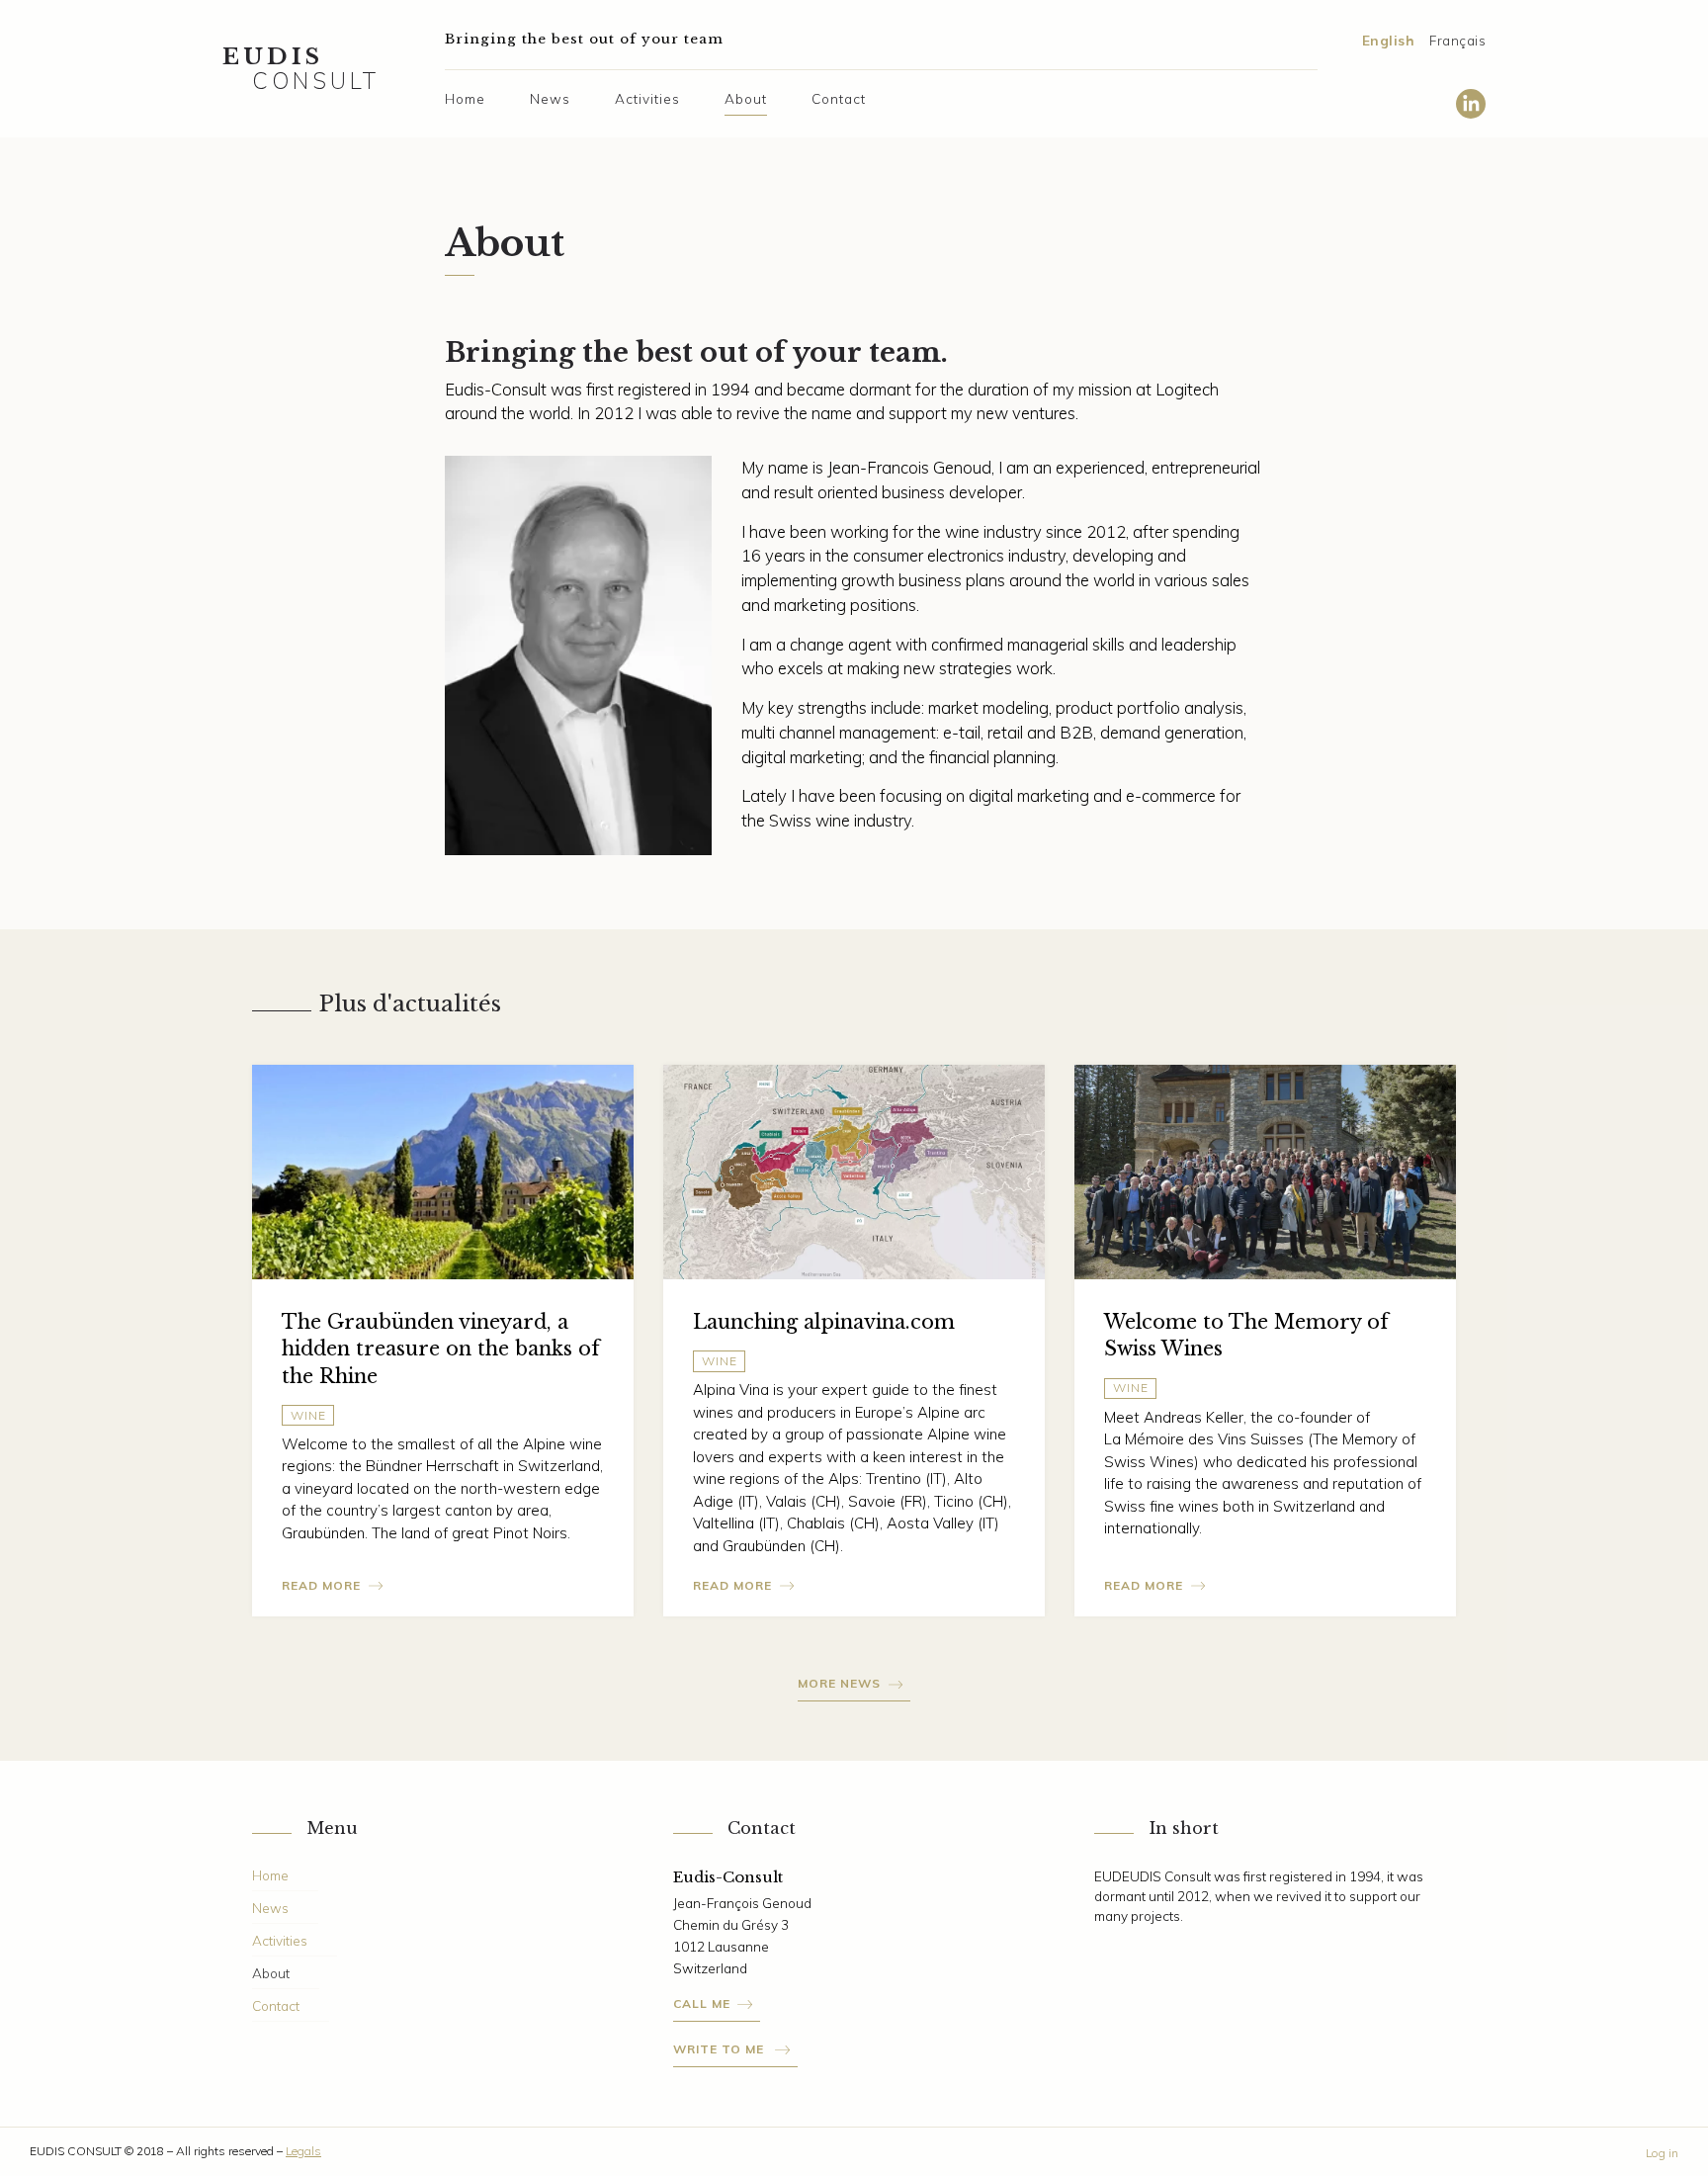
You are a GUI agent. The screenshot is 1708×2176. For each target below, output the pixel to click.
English (1389, 40)
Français (1457, 40)
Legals (303, 2151)
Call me (702, 2003)
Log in (1662, 2153)
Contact (839, 98)
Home (465, 98)
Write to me (721, 2049)
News (550, 98)
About (746, 98)
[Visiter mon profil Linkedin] (1471, 105)
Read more (321, 1585)
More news (839, 1683)
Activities (647, 98)
